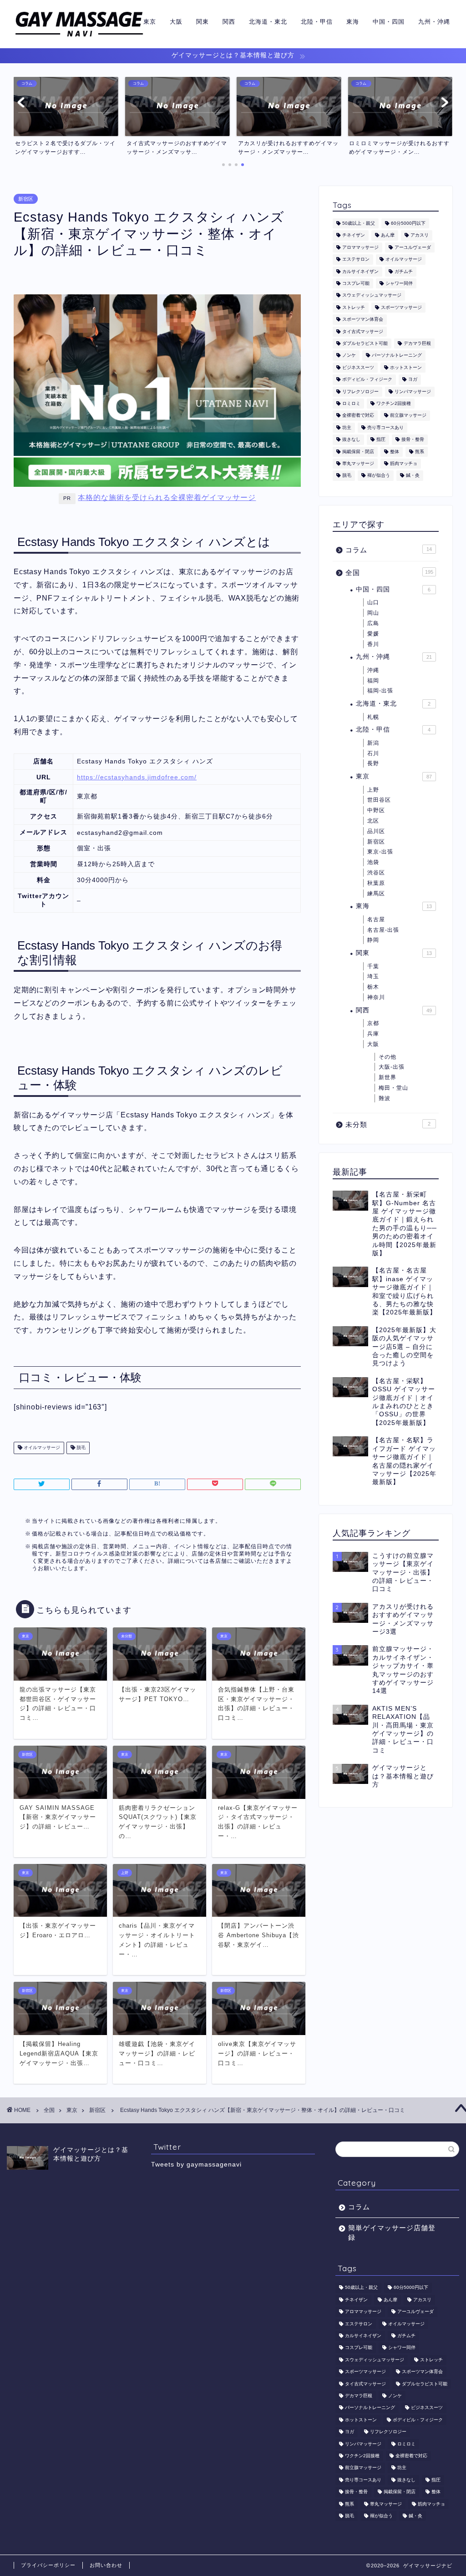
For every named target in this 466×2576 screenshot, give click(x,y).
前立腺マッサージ (408, 416)
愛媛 (373, 634)
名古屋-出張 (383, 930)
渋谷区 (376, 873)
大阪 (176, 21)
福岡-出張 (380, 691)
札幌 (373, 717)
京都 (373, 1023)
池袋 (373, 862)
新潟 (373, 743)
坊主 (347, 427)
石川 (373, 753)
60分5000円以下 (408, 223)
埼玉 (373, 976)
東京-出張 (380, 852)
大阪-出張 (392, 1067)
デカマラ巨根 (417, 343)
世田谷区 (379, 800)
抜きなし (351, 440)
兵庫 (373, 1034)
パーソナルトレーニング (397, 356)
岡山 (373, 613)
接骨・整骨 (413, 440)
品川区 (376, 831)
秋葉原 (376, 883)
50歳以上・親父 (359, 223)
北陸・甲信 (317, 21)
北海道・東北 (268, 21)
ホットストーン (406, 367)
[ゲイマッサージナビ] (79, 38)
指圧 (381, 440)
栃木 (373, 987)
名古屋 (376, 919)
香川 (373, 644)
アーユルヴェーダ (413, 247)
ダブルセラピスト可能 (365, 343)
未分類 (388, 1124)
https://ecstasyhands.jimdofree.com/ (137, 777)
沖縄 (373, 670)
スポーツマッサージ (401, 307)
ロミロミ (351, 403)
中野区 (376, 810)
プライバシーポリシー (48, 2565)
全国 (389, 573)
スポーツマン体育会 (363, 320)
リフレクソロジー (360, 391)
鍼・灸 (413, 476)
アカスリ (420, 235)
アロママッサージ (360, 247)
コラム (389, 550)
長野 (373, 763)
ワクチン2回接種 (394, 403)
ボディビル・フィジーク (367, 380)
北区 (373, 821)
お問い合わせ (106, 2565)
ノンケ (349, 356)
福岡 (373, 681)
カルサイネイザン (360, 271)
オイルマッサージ (41, 1448)
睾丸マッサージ (358, 463)
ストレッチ (354, 307)
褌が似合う (379, 476)
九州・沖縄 (434, 21)
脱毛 (80, 1448)
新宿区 (26, 199)
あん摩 (388, 235)
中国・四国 (389, 21)
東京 (150, 21)
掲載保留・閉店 (358, 452)
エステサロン (356, 260)
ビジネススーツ (358, 367)
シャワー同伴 (399, 283)
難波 (385, 1098)
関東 (203, 21)
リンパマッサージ (413, 391)
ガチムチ (404, 271)
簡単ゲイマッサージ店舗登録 (392, 2233)
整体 (395, 452)
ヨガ (413, 380)
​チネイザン (354, 235)
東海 (353, 21)
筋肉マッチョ (404, 463)
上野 (373, 790)
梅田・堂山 (393, 1088)
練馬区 (376, 894)
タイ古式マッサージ (363, 331)
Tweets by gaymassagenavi (196, 2164)
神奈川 (376, 997)
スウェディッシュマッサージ (372, 295)
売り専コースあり (385, 427)
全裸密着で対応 (358, 416)
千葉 (373, 966)
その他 (387, 1057)
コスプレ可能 (356, 283)
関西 (229, 21)
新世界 (387, 1077)
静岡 (373, 940)
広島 (373, 623)
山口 (373, 602)
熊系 (420, 452)
